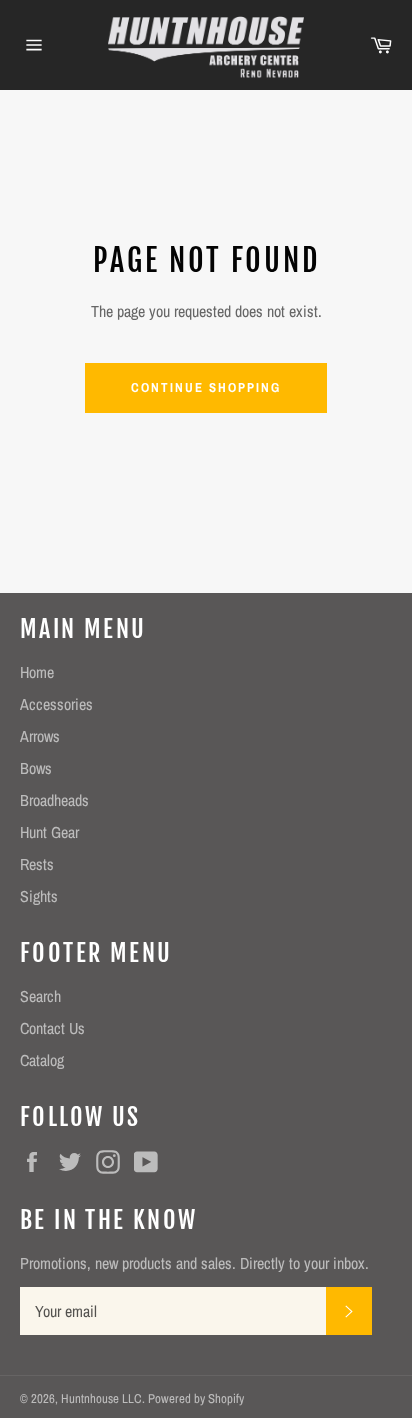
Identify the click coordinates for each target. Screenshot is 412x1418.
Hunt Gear (49, 832)
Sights (39, 896)
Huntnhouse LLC (101, 1398)
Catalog (42, 1060)
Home (37, 672)
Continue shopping (205, 387)
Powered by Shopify (196, 1398)
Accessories (56, 704)
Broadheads (54, 800)
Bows (36, 768)
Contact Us (52, 1028)
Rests (37, 864)
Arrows (40, 736)
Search (40, 996)
